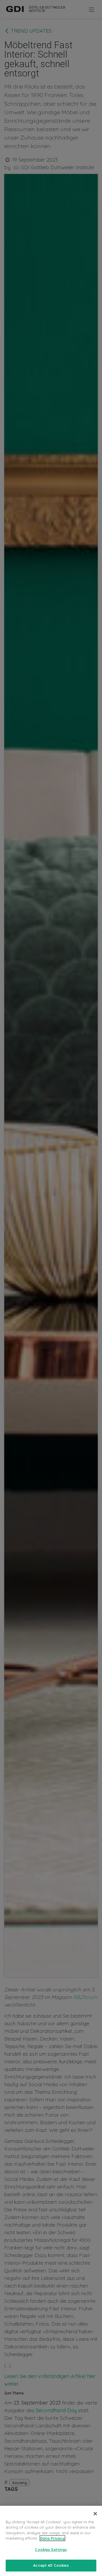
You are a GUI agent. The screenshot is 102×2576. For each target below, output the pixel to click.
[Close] (95, 2514)
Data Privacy (52, 2538)
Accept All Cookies (51, 2565)
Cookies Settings (51, 2549)
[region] (51, 2541)
